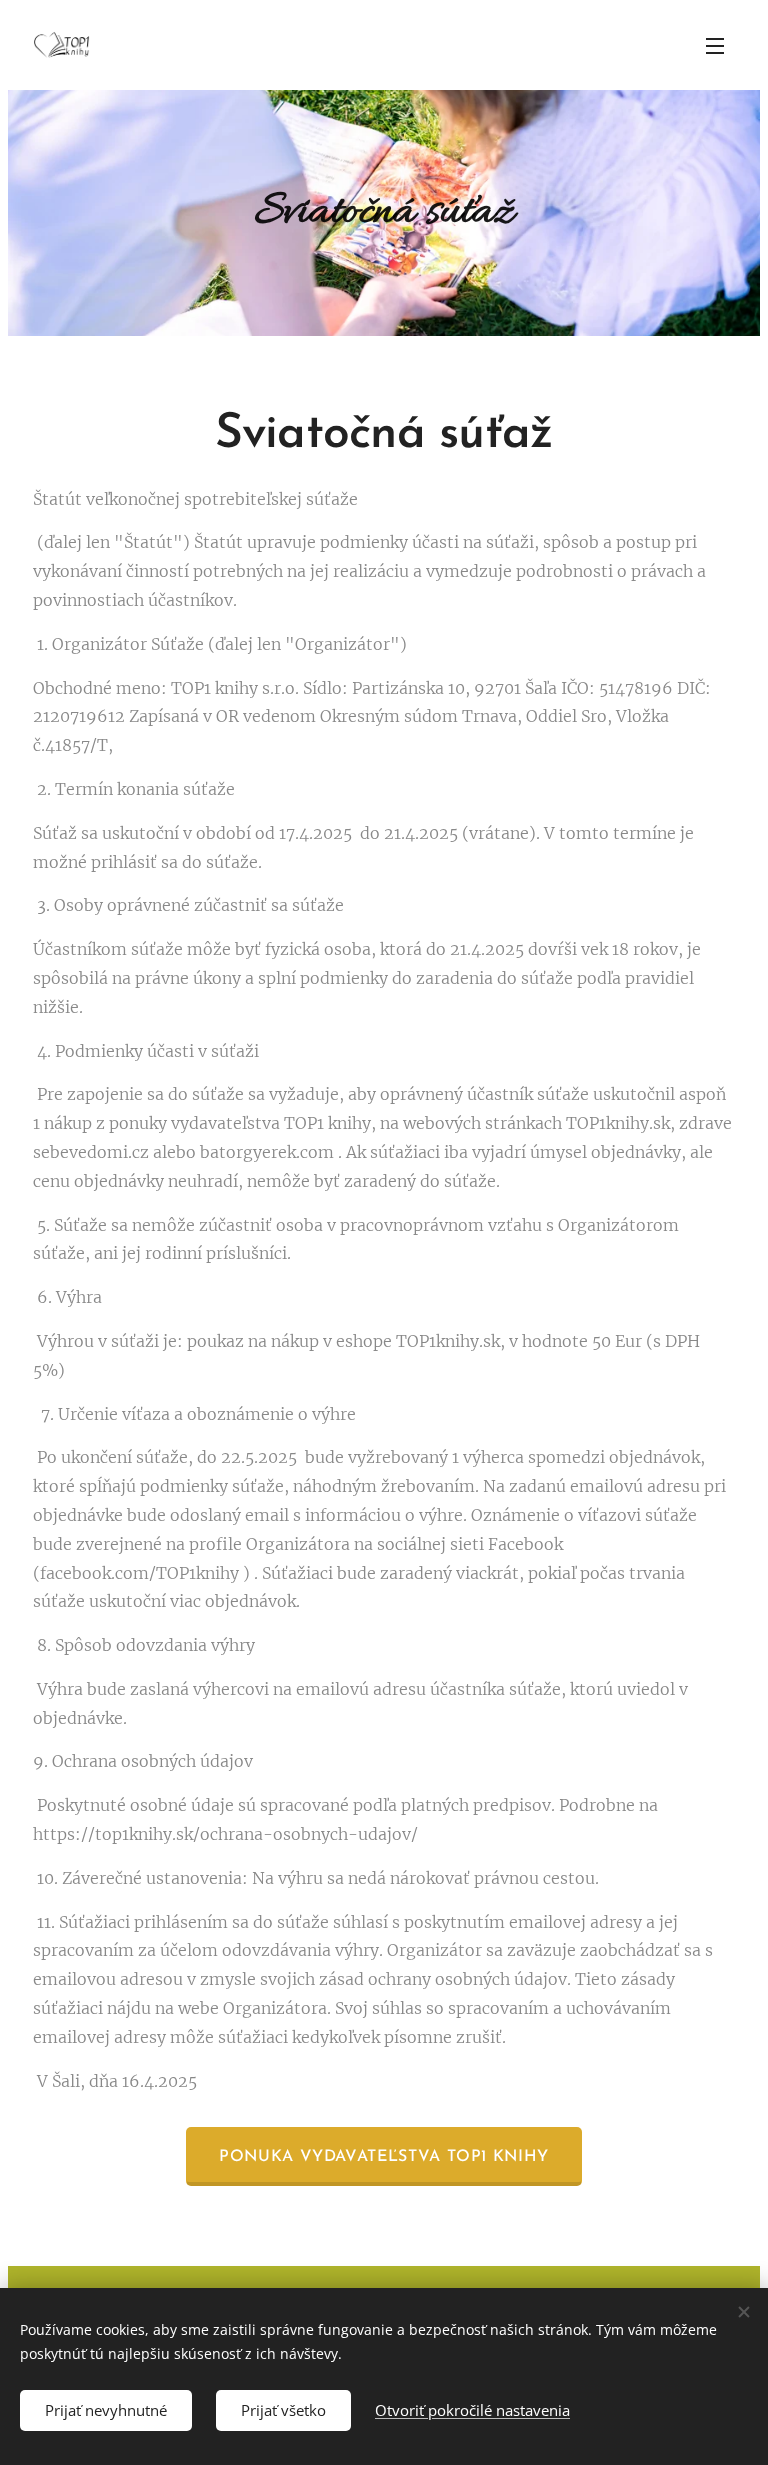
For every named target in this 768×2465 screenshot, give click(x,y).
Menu (715, 45)
